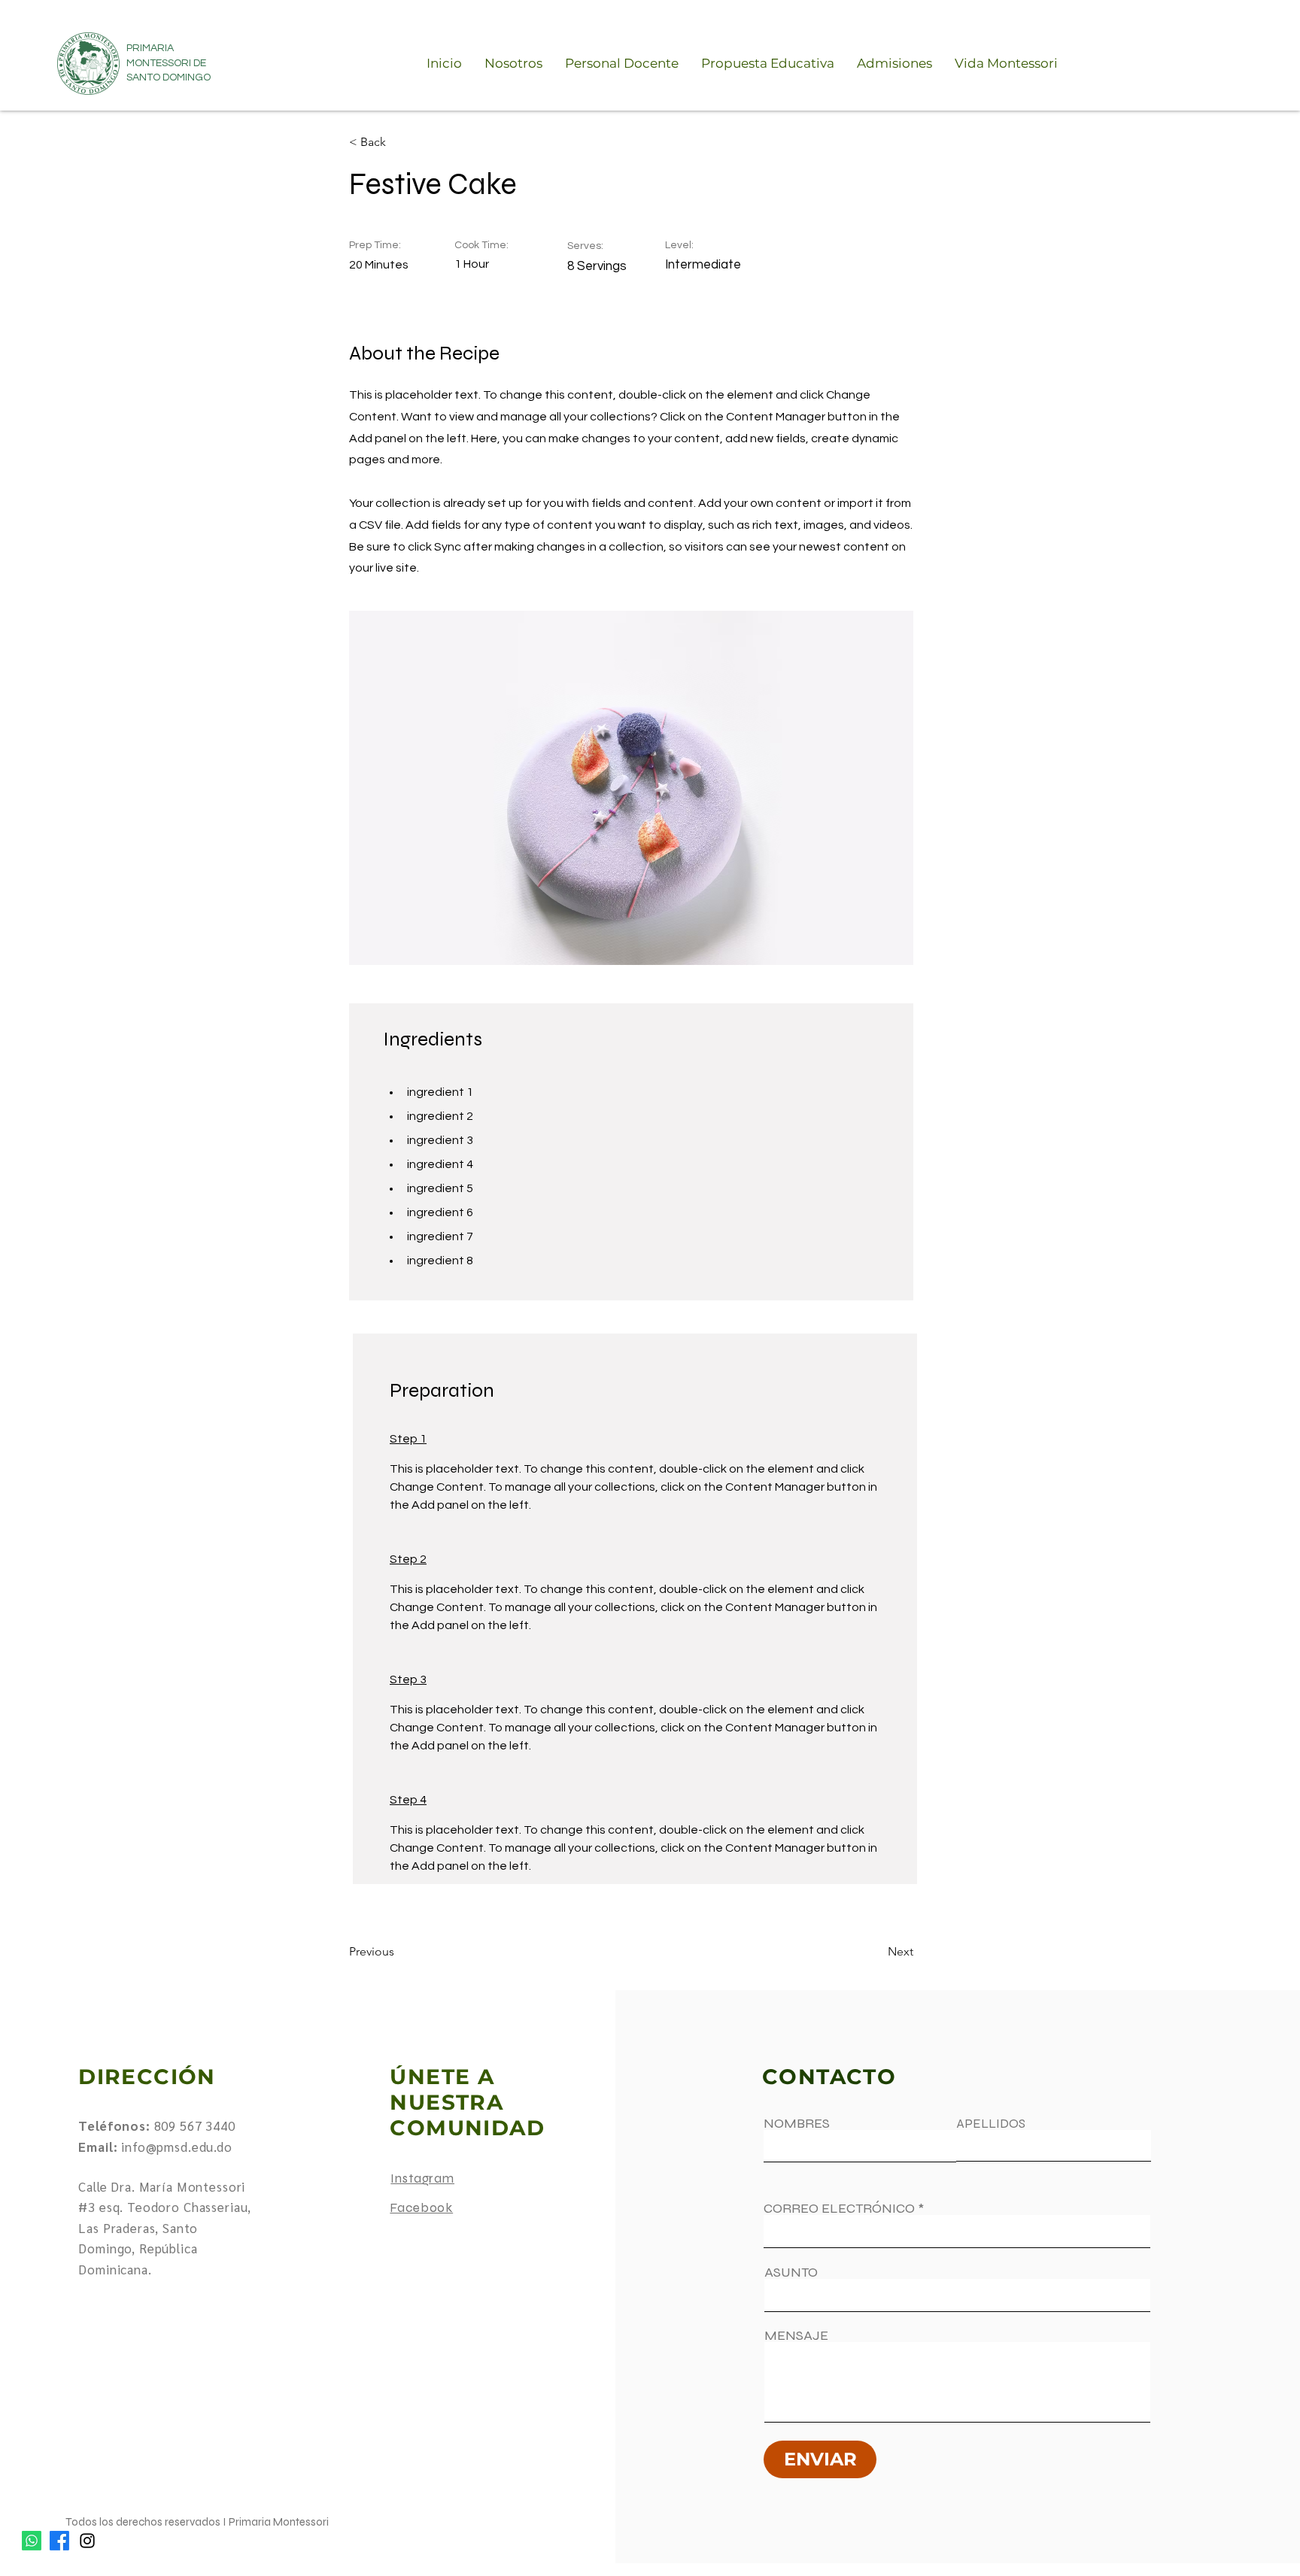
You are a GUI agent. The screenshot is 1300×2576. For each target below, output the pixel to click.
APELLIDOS (991, 2124)
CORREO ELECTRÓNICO (839, 2208)
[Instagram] (87, 2541)
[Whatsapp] (32, 2541)
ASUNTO (791, 2272)
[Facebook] (59, 2541)
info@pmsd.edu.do (177, 2147)
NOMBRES (797, 2123)
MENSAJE (796, 2335)
